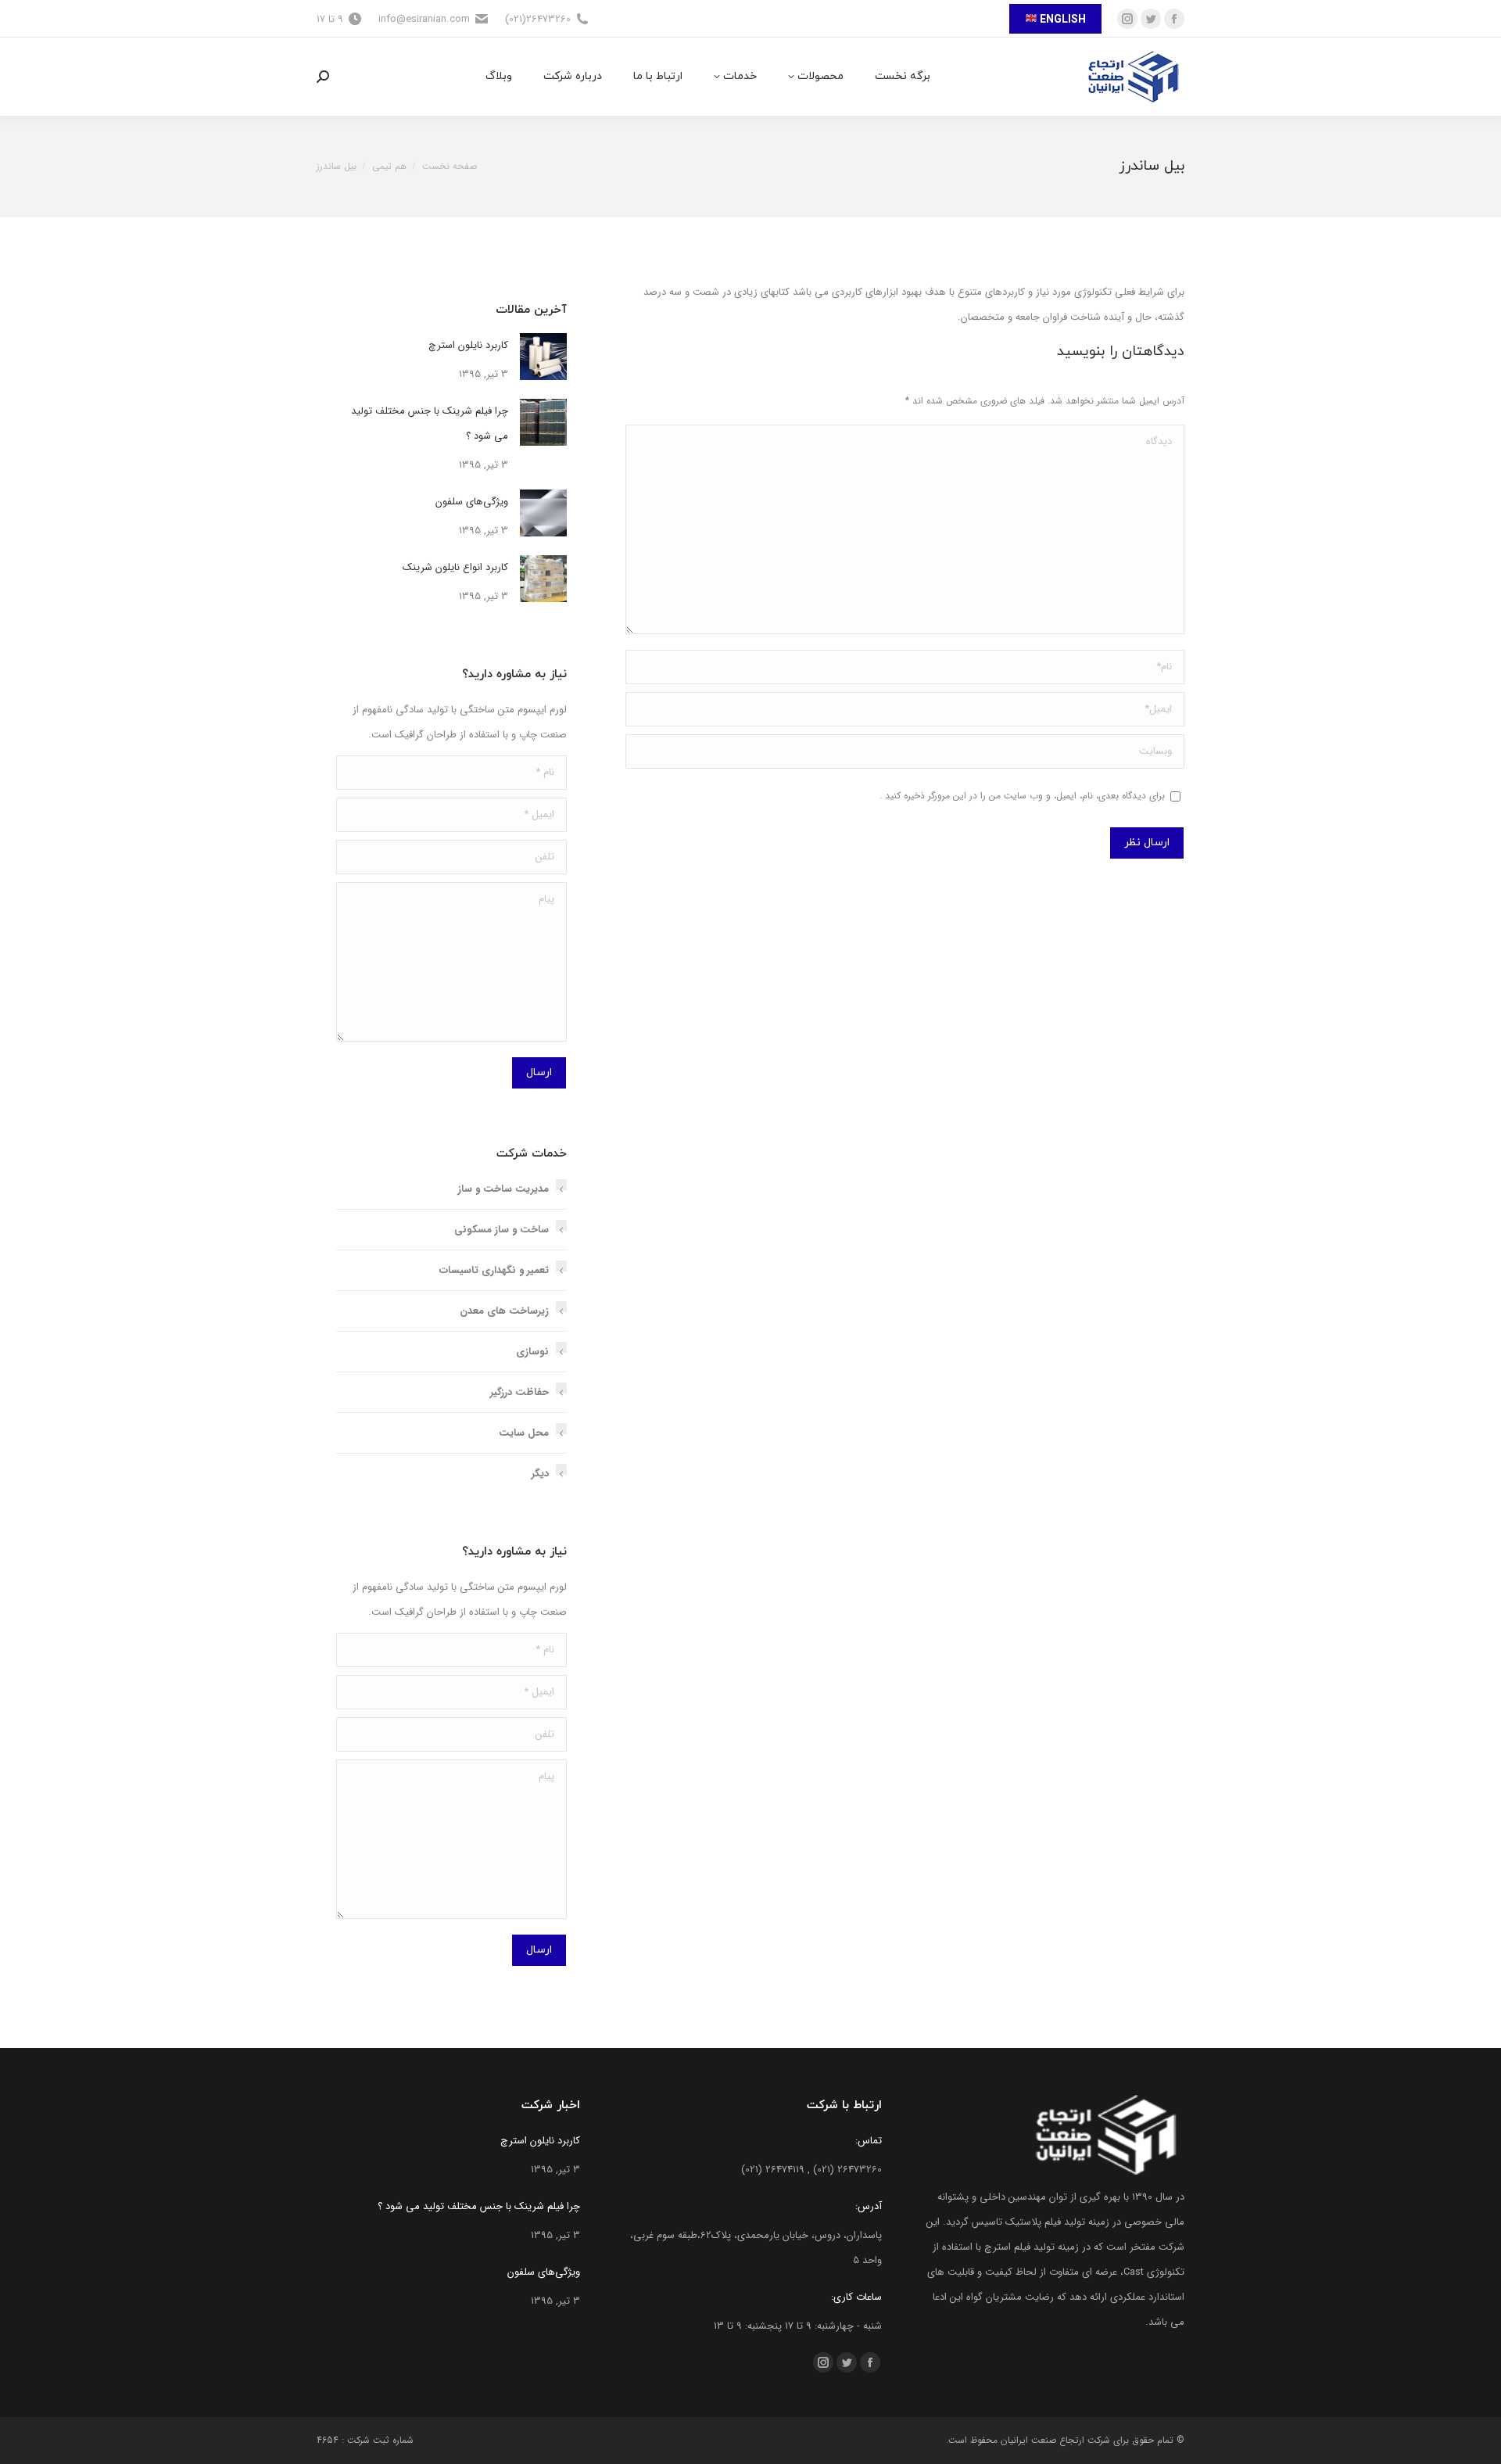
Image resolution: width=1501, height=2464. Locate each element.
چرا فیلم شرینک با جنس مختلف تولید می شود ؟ (430, 423)
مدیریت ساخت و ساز (503, 1189)
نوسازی (532, 1352)
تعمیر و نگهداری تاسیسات (494, 1270)
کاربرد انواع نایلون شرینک (455, 567)
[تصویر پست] (543, 357)
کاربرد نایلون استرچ (468, 345)
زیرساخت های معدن (504, 1311)
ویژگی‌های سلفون (472, 502)
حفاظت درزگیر (519, 1392)
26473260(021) (538, 19)
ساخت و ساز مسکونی (502, 1230)
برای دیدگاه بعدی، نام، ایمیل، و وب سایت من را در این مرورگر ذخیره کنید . (1022, 796)
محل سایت (524, 1433)
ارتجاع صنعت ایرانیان (1042, 2440)
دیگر (540, 1474)
